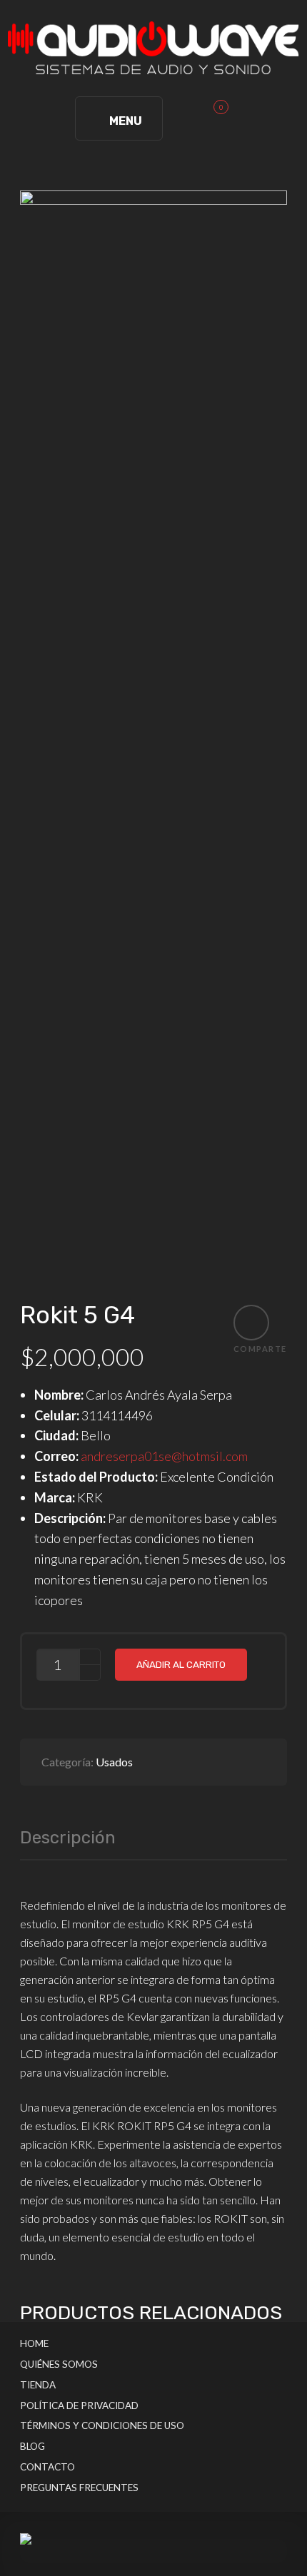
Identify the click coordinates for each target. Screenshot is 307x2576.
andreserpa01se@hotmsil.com (164, 1456)
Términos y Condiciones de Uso (102, 2425)
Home (34, 2343)
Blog (32, 2446)
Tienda (38, 2385)
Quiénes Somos (59, 2364)
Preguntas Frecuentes (79, 2488)
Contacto (47, 2467)
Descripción (68, 1838)
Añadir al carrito (181, 1664)
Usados (114, 1762)
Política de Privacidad (79, 2406)
